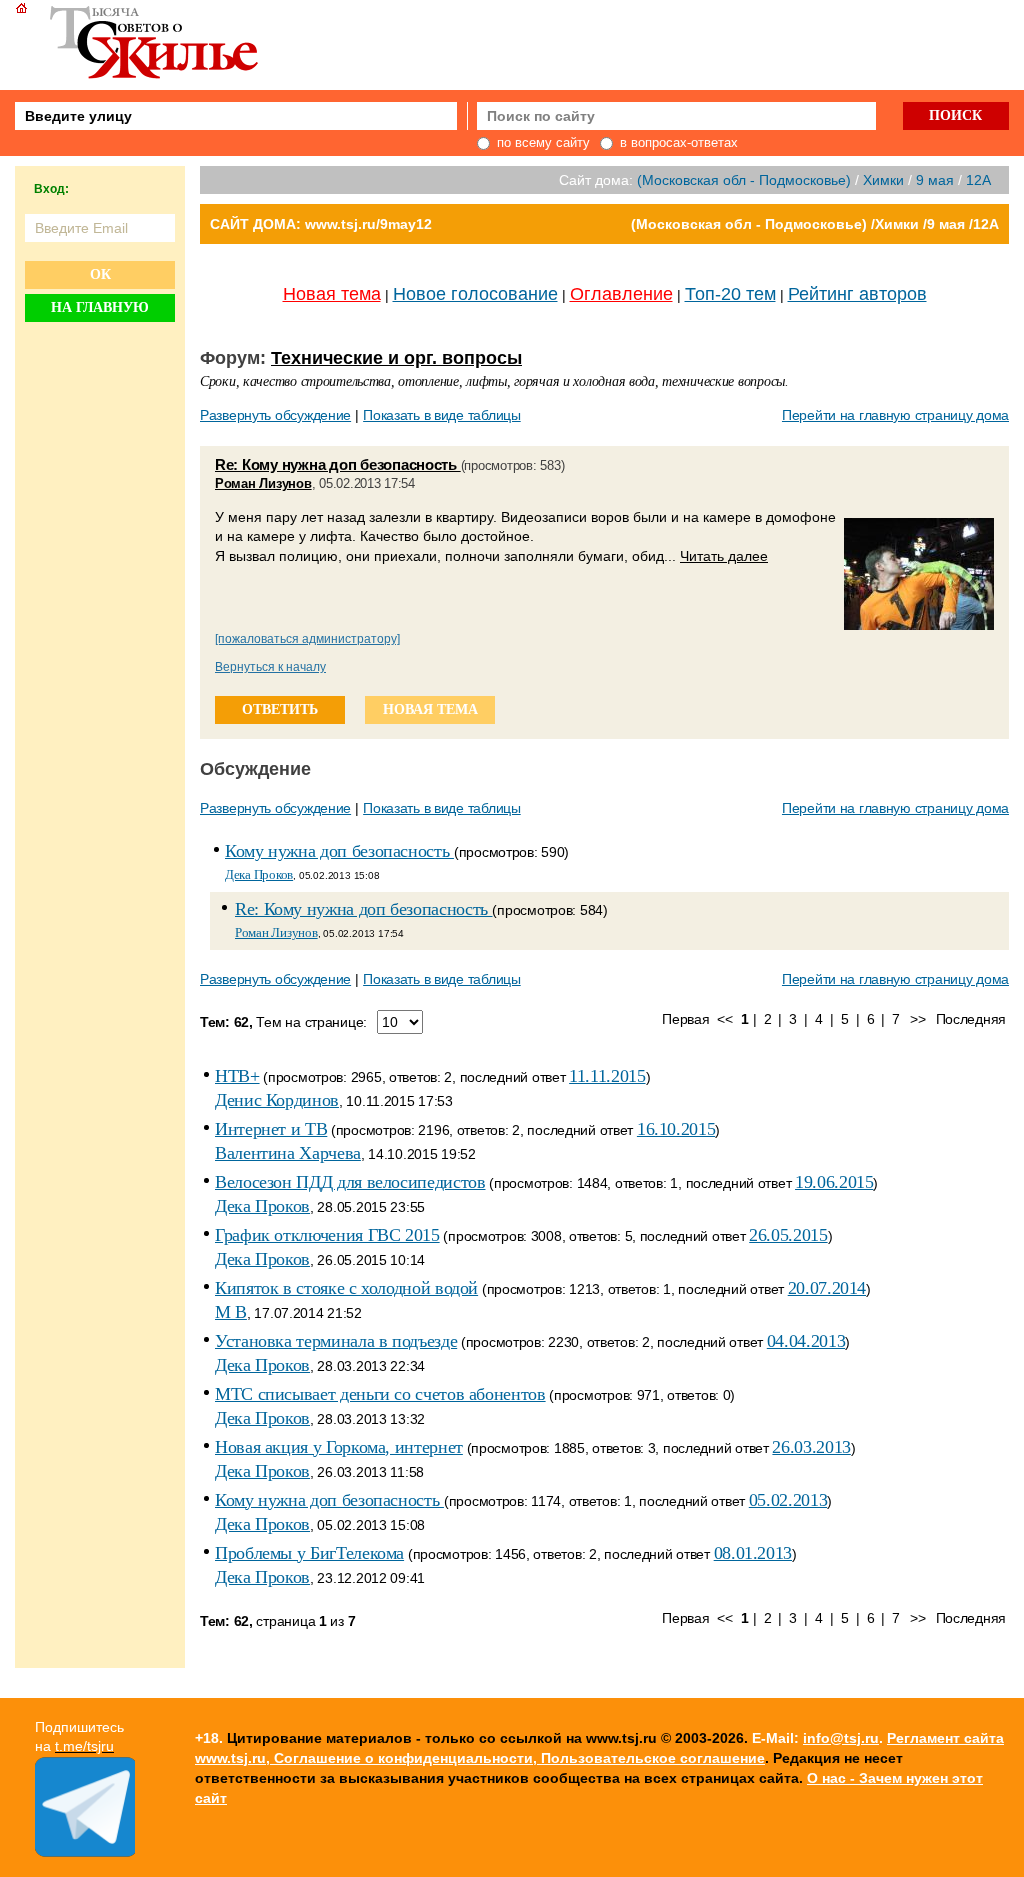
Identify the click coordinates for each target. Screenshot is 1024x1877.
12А (978, 180)
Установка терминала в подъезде (336, 1341)
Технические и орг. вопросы (396, 358)
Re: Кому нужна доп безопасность (338, 464)
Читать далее (724, 556)
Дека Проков (259, 874)
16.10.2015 (676, 1129)
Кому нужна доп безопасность (339, 851)
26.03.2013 (811, 1447)
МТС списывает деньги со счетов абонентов (380, 1394)
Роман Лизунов (263, 483)
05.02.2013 (788, 1500)
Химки (883, 180)
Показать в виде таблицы (442, 415)
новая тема (430, 709)
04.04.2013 (806, 1341)
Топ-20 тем (730, 294)
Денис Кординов (277, 1100)
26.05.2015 (788, 1235)
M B (231, 1312)
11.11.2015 (607, 1076)
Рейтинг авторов (857, 294)
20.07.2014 (827, 1288)
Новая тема (332, 294)
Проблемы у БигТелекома (309, 1553)
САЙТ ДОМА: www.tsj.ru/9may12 (321, 224)
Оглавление (621, 294)
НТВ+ (237, 1076)
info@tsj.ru (841, 1738)
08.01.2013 (753, 1553)
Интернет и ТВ (271, 1129)
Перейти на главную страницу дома (895, 415)
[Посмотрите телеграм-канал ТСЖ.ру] (85, 1852)
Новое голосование (475, 294)
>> (917, 1019)
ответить (280, 709)
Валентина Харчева (288, 1153)
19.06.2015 (834, 1182)
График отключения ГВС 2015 (327, 1235)
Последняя (971, 1019)
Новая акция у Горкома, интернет (339, 1447)
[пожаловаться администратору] (307, 639)
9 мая (935, 180)
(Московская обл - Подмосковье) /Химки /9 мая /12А (815, 224)
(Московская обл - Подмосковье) (744, 180)
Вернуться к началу (270, 667)
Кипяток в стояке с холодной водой (346, 1288)
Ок (100, 274)
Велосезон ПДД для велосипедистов (350, 1182)
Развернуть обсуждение (275, 415)
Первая (685, 1019)
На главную (100, 307)
